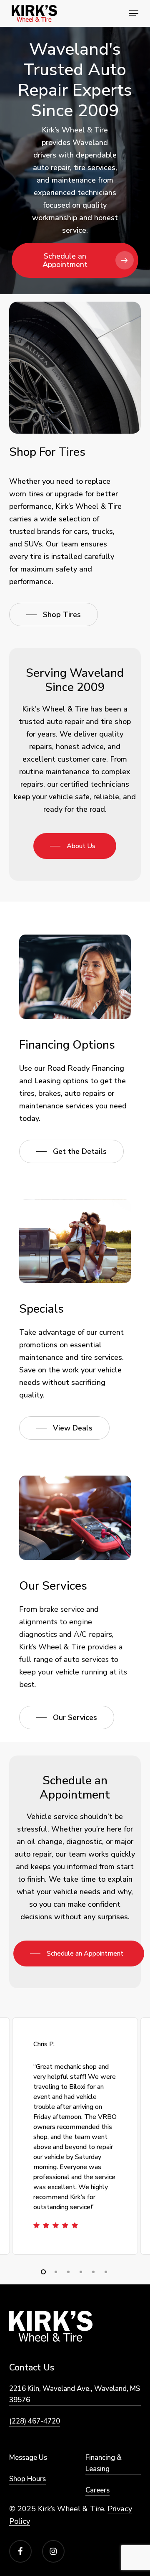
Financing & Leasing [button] (104, 2463)
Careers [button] (97, 2490)
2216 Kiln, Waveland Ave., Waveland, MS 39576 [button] (75, 2394)
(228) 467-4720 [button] (35, 2421)
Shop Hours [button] (27, 2479)
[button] (134, 13)
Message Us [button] (28, 2458)
